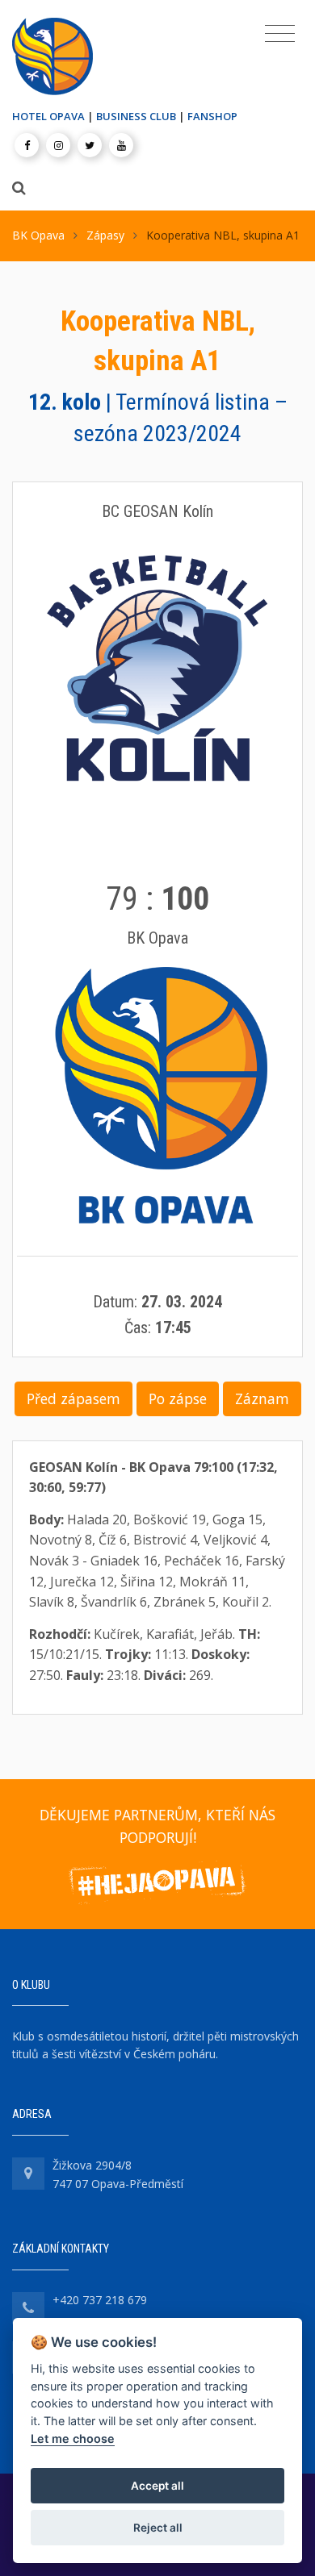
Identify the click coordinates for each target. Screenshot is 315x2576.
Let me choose (73, 2438)
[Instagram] (58, 145)
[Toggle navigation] (280, 34)
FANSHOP (212, 116)
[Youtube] (121, 145)
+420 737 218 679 (100, 2300)
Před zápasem (73, 1398)
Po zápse (178, 1398)
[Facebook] (27, 145)
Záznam (262, 1398)
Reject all (158, 2528)
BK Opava (38, 235)
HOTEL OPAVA (48, 116)
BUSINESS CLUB (136, 116)
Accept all (157, 2486)
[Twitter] (90, 145)
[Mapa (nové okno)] (28, 2174)
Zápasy (105, 235)
